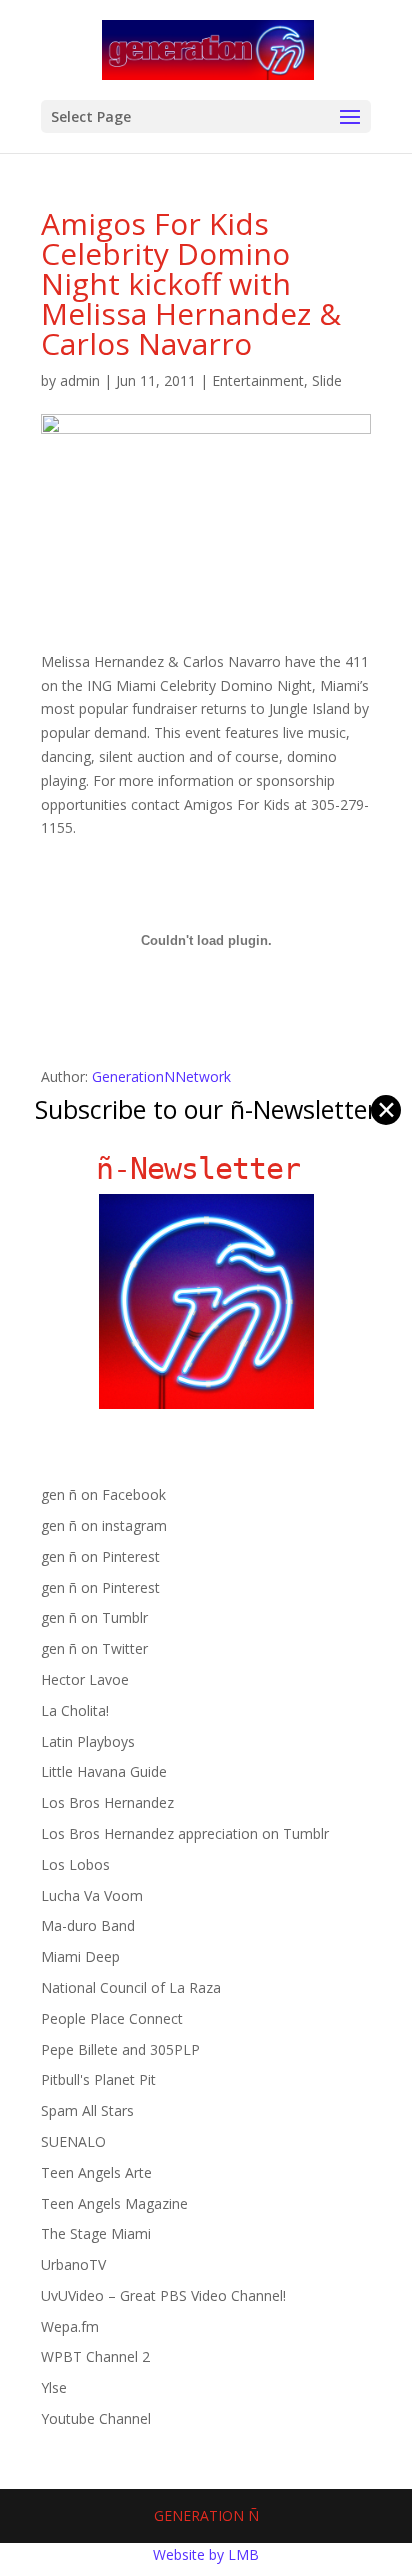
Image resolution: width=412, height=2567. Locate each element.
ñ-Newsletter (206, 1168)
